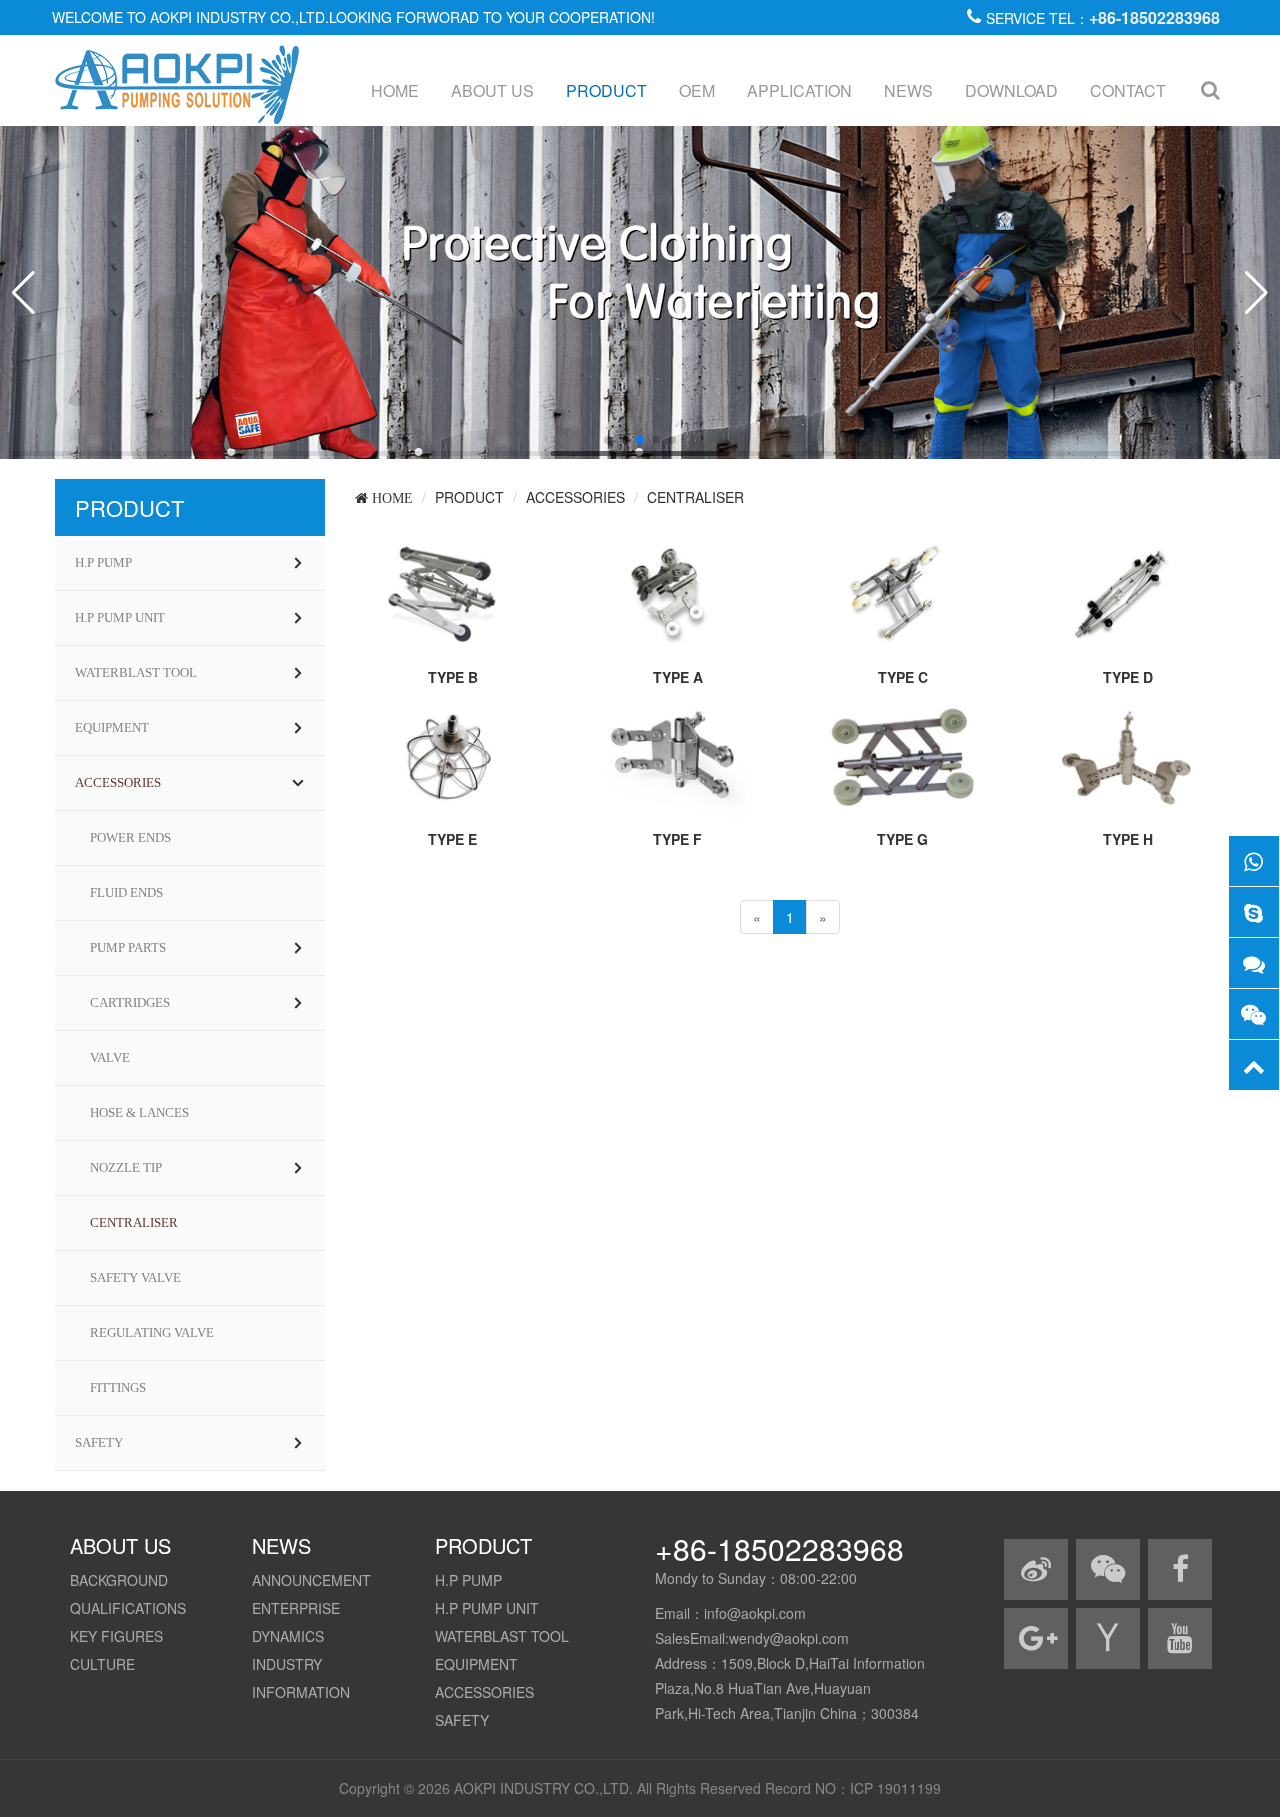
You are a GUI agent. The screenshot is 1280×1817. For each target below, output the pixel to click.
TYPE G (902, 839)
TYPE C (903, 677)
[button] (608, 440)
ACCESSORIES (118, 782)
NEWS (908, 90)
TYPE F (677, 839)
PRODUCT (606, 90)
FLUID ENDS (126, 892)
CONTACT (1128, 90)
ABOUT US (492, 90)
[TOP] (1254, 1065)
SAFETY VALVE (135, 1277)
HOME (395, 90)
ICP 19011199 (895, 1788)
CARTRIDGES (130, 1002)
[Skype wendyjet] (1254, 912)
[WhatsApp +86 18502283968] (1254, 861)
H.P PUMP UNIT (120, 617)
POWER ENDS (130, 837)
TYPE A (678, 677)
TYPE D (1128, 677)
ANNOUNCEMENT (311, 1580)
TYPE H (1128, 839)
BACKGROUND (119, 1580)
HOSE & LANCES (139, 1112)
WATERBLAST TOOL (136, 672)
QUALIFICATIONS (128, 1608)
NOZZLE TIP (126, 1167)
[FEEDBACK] (1254, 963)
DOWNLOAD (1011, 90)
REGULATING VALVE (152, 1332)
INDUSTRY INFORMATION (301, 1678)
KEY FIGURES (116, 1636)
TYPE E (452, 839)
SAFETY (99, 1442)
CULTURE (102, 1664)
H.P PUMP (103, 562)
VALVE (110, 1057)
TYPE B (453, 677)
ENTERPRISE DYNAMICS (296, 1622)
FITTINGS (118, 1387)
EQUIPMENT (112, 727)
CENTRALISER (134, 1222)
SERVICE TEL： (1103, 17)
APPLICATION (799, 90)
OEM (697, 90)
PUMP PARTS (128, 947)
